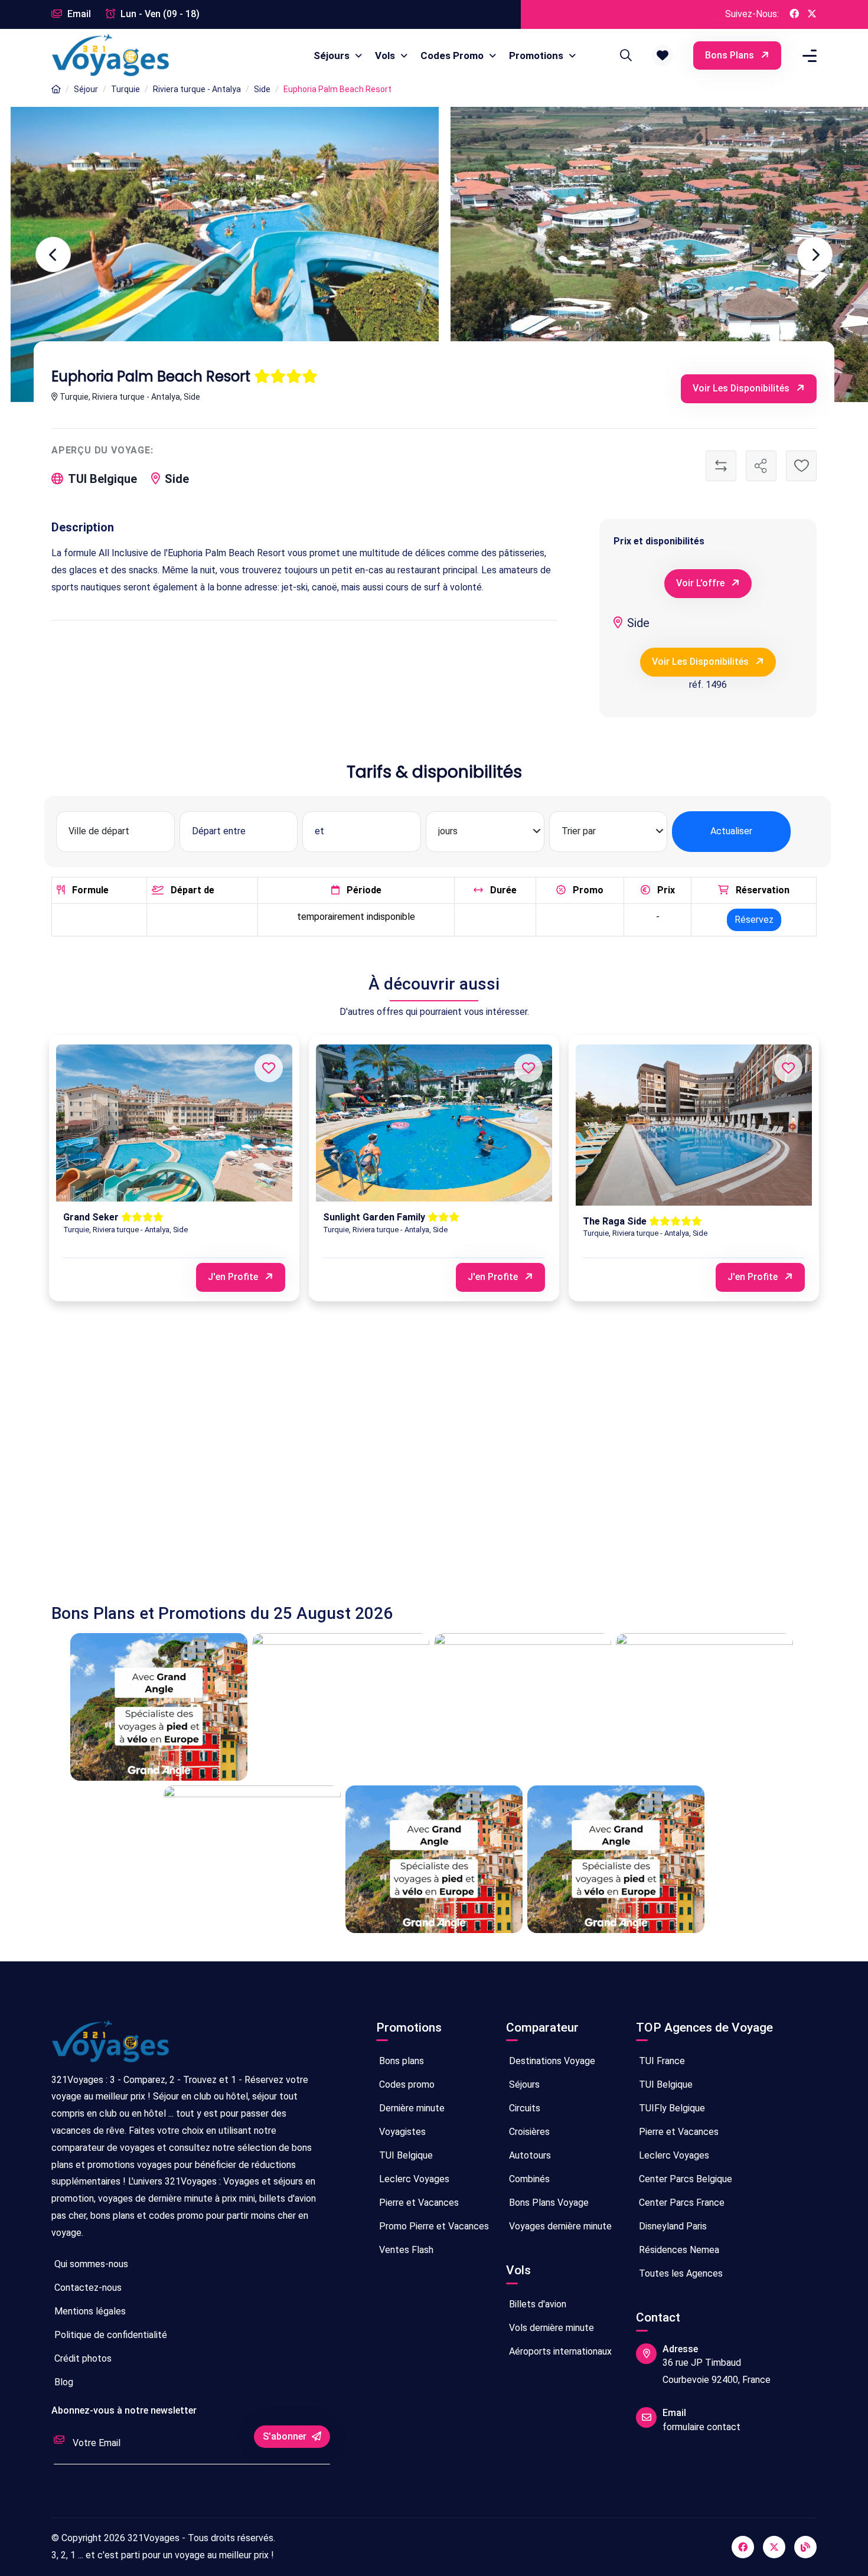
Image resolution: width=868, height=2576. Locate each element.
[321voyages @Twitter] (774, 2547)
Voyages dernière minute (559, 2226)
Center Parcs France (681, 2203)
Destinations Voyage (551, 2061)
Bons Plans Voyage (548, 2203)
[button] (663, 55)
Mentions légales (89, 2311)
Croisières (528, 2132)
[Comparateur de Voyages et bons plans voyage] (110, 55)
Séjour (86, 89)
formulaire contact (701, 2427)
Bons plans (731, 55)
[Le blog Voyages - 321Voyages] (805, 2547)
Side (262, 89)
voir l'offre (701, 583)
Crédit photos (82, 2358)
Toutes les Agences (680, 2273)
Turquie (125, 89)
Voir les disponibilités (742, 388)
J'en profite (234, 1277)
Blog (63, 2382)
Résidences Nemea (678, 2250)
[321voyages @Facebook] (743, 2547)
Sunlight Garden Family (375, 1217)
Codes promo (406, 2084)
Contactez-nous (87, 2288)
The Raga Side (616, 1221)
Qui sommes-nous (90, 2264)
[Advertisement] (406, 1464)
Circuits (523, 2108)
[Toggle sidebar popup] (808, 56)
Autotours (529, 2155)
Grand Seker (92, 1217)
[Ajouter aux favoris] (801, 466)
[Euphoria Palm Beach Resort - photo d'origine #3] (214, 254)
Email (78, 14)
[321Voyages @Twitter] (812, 14)
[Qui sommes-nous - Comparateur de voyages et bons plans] (110, 2046)
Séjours (333, 55)
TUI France (661, 2061)
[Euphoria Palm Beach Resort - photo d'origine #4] (654, 254)
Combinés (528, 2179)
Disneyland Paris (672, 2226)
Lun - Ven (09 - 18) (159, 14)
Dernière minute (411, 2108)
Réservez (754, 920)
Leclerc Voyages (413, 2179)
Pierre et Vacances (418, 2203)
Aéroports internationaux (559, 2351)
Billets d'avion (536, 2304)
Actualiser (731, 831)
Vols (386, 55)
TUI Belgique (405, 2155)
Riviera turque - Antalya (197, 89)
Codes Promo (453, 55)
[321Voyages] (56, 89)
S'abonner (286, 2436)
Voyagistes (401, 2132)
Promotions (537, 55)
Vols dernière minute (550, 2328)
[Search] (624, 55)
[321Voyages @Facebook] (794, 14)
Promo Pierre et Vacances (433, 2226)
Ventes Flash (405, 2250)
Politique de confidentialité (110, 2335)
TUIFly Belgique (671, 2108)
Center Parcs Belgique (684, 2179)
